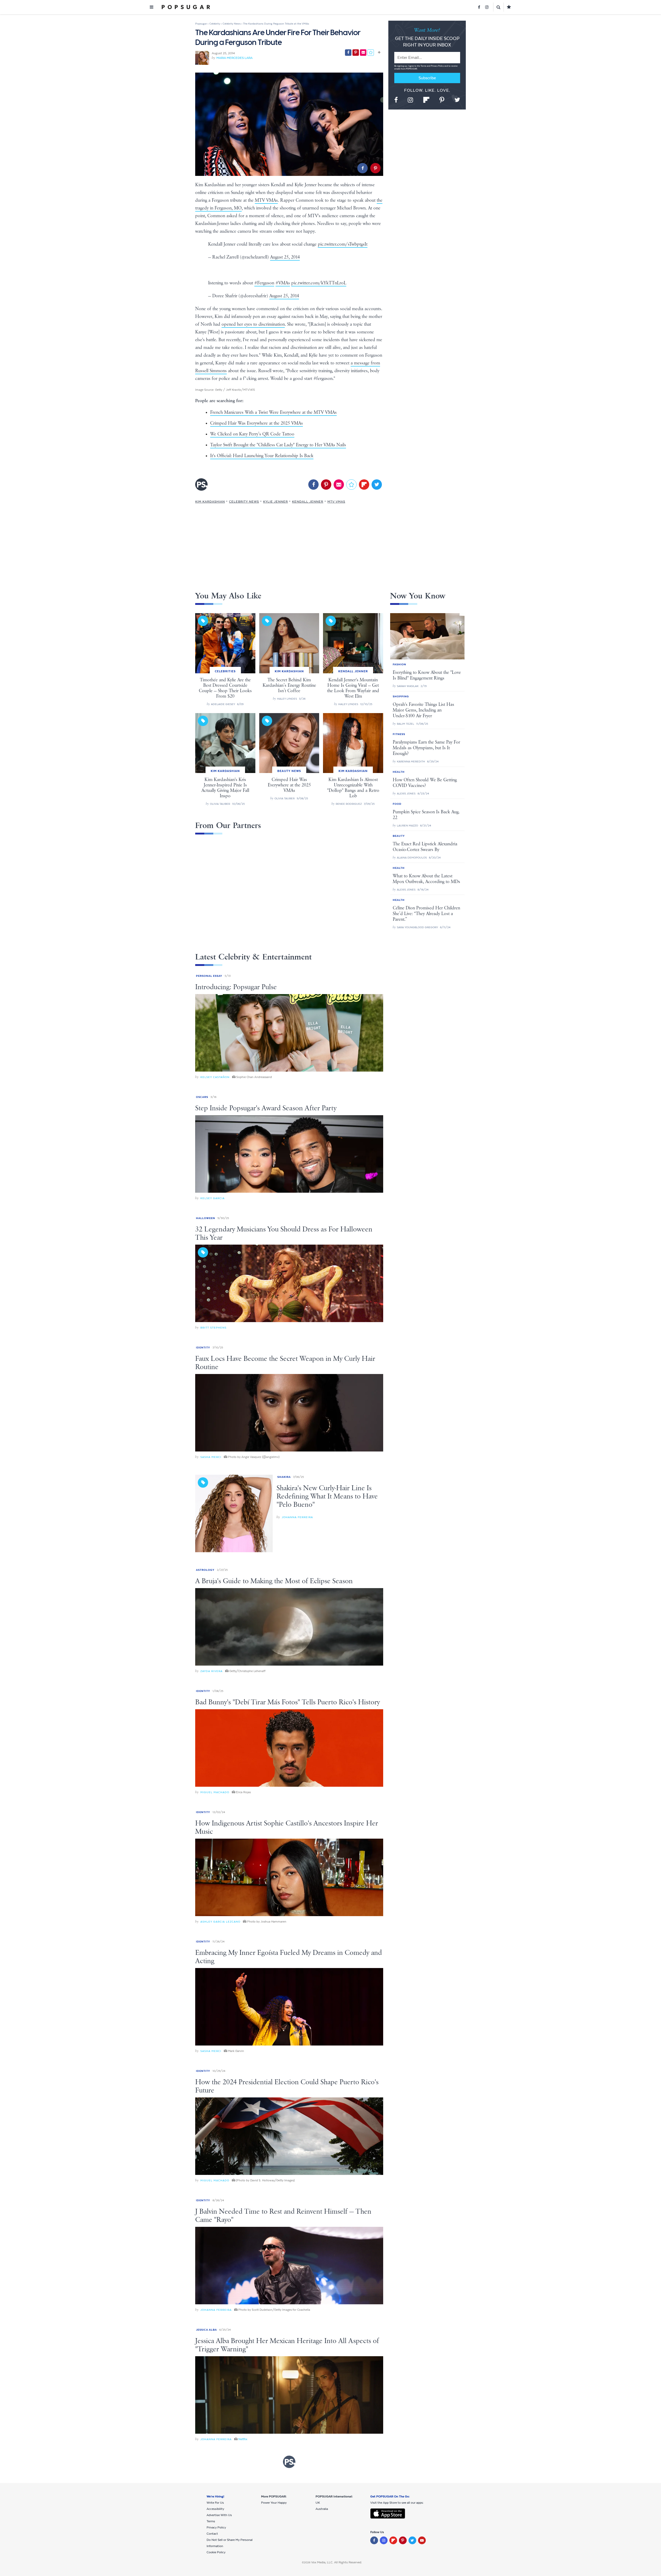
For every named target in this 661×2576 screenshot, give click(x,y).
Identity (203, 1348)
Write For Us (215, 2503)
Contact (212, 2534)
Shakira (284, 1477)
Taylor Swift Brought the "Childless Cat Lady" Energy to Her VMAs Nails (278, 445)
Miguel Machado (215, 1792)
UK (318, 2503)
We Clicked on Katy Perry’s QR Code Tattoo (252, 434)
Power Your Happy (274, 2503)
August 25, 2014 (285, 257)
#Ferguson (264, 283)
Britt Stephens (213, 1328)
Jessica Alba (206, 2330)
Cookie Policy (216, 2552)
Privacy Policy (438, 66)
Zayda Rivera (211, 1671)
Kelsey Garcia (213, 1198)
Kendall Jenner (308, 502)
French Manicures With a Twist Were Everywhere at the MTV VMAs (273, 412)
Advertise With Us (219, 2515)
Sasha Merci (211, 1457)
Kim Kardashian (210, 502)
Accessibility (215, 2509)
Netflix (243, 2439)
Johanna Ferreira (297, 1517)
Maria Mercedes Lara (234, 58)
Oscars (202, 1097)
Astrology (205, 1570)
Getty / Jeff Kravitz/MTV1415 (235, 390)
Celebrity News (244, 502)
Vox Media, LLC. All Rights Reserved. (337, 2562)
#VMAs (283, 283)
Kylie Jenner (276, 502)
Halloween (206, 1218)
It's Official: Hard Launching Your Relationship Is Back (262, 456)
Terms (424, 66)
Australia (322, 2509)
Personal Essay (209, 976)
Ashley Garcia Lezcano (220, 1922)
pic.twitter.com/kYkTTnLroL (319, 283)
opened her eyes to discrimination (253, 324)
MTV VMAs (266, 200)
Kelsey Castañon (215, 1077)
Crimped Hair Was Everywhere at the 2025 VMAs (257, 423)
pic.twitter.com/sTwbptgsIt (343, 244)
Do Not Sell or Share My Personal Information (230, 2543)
